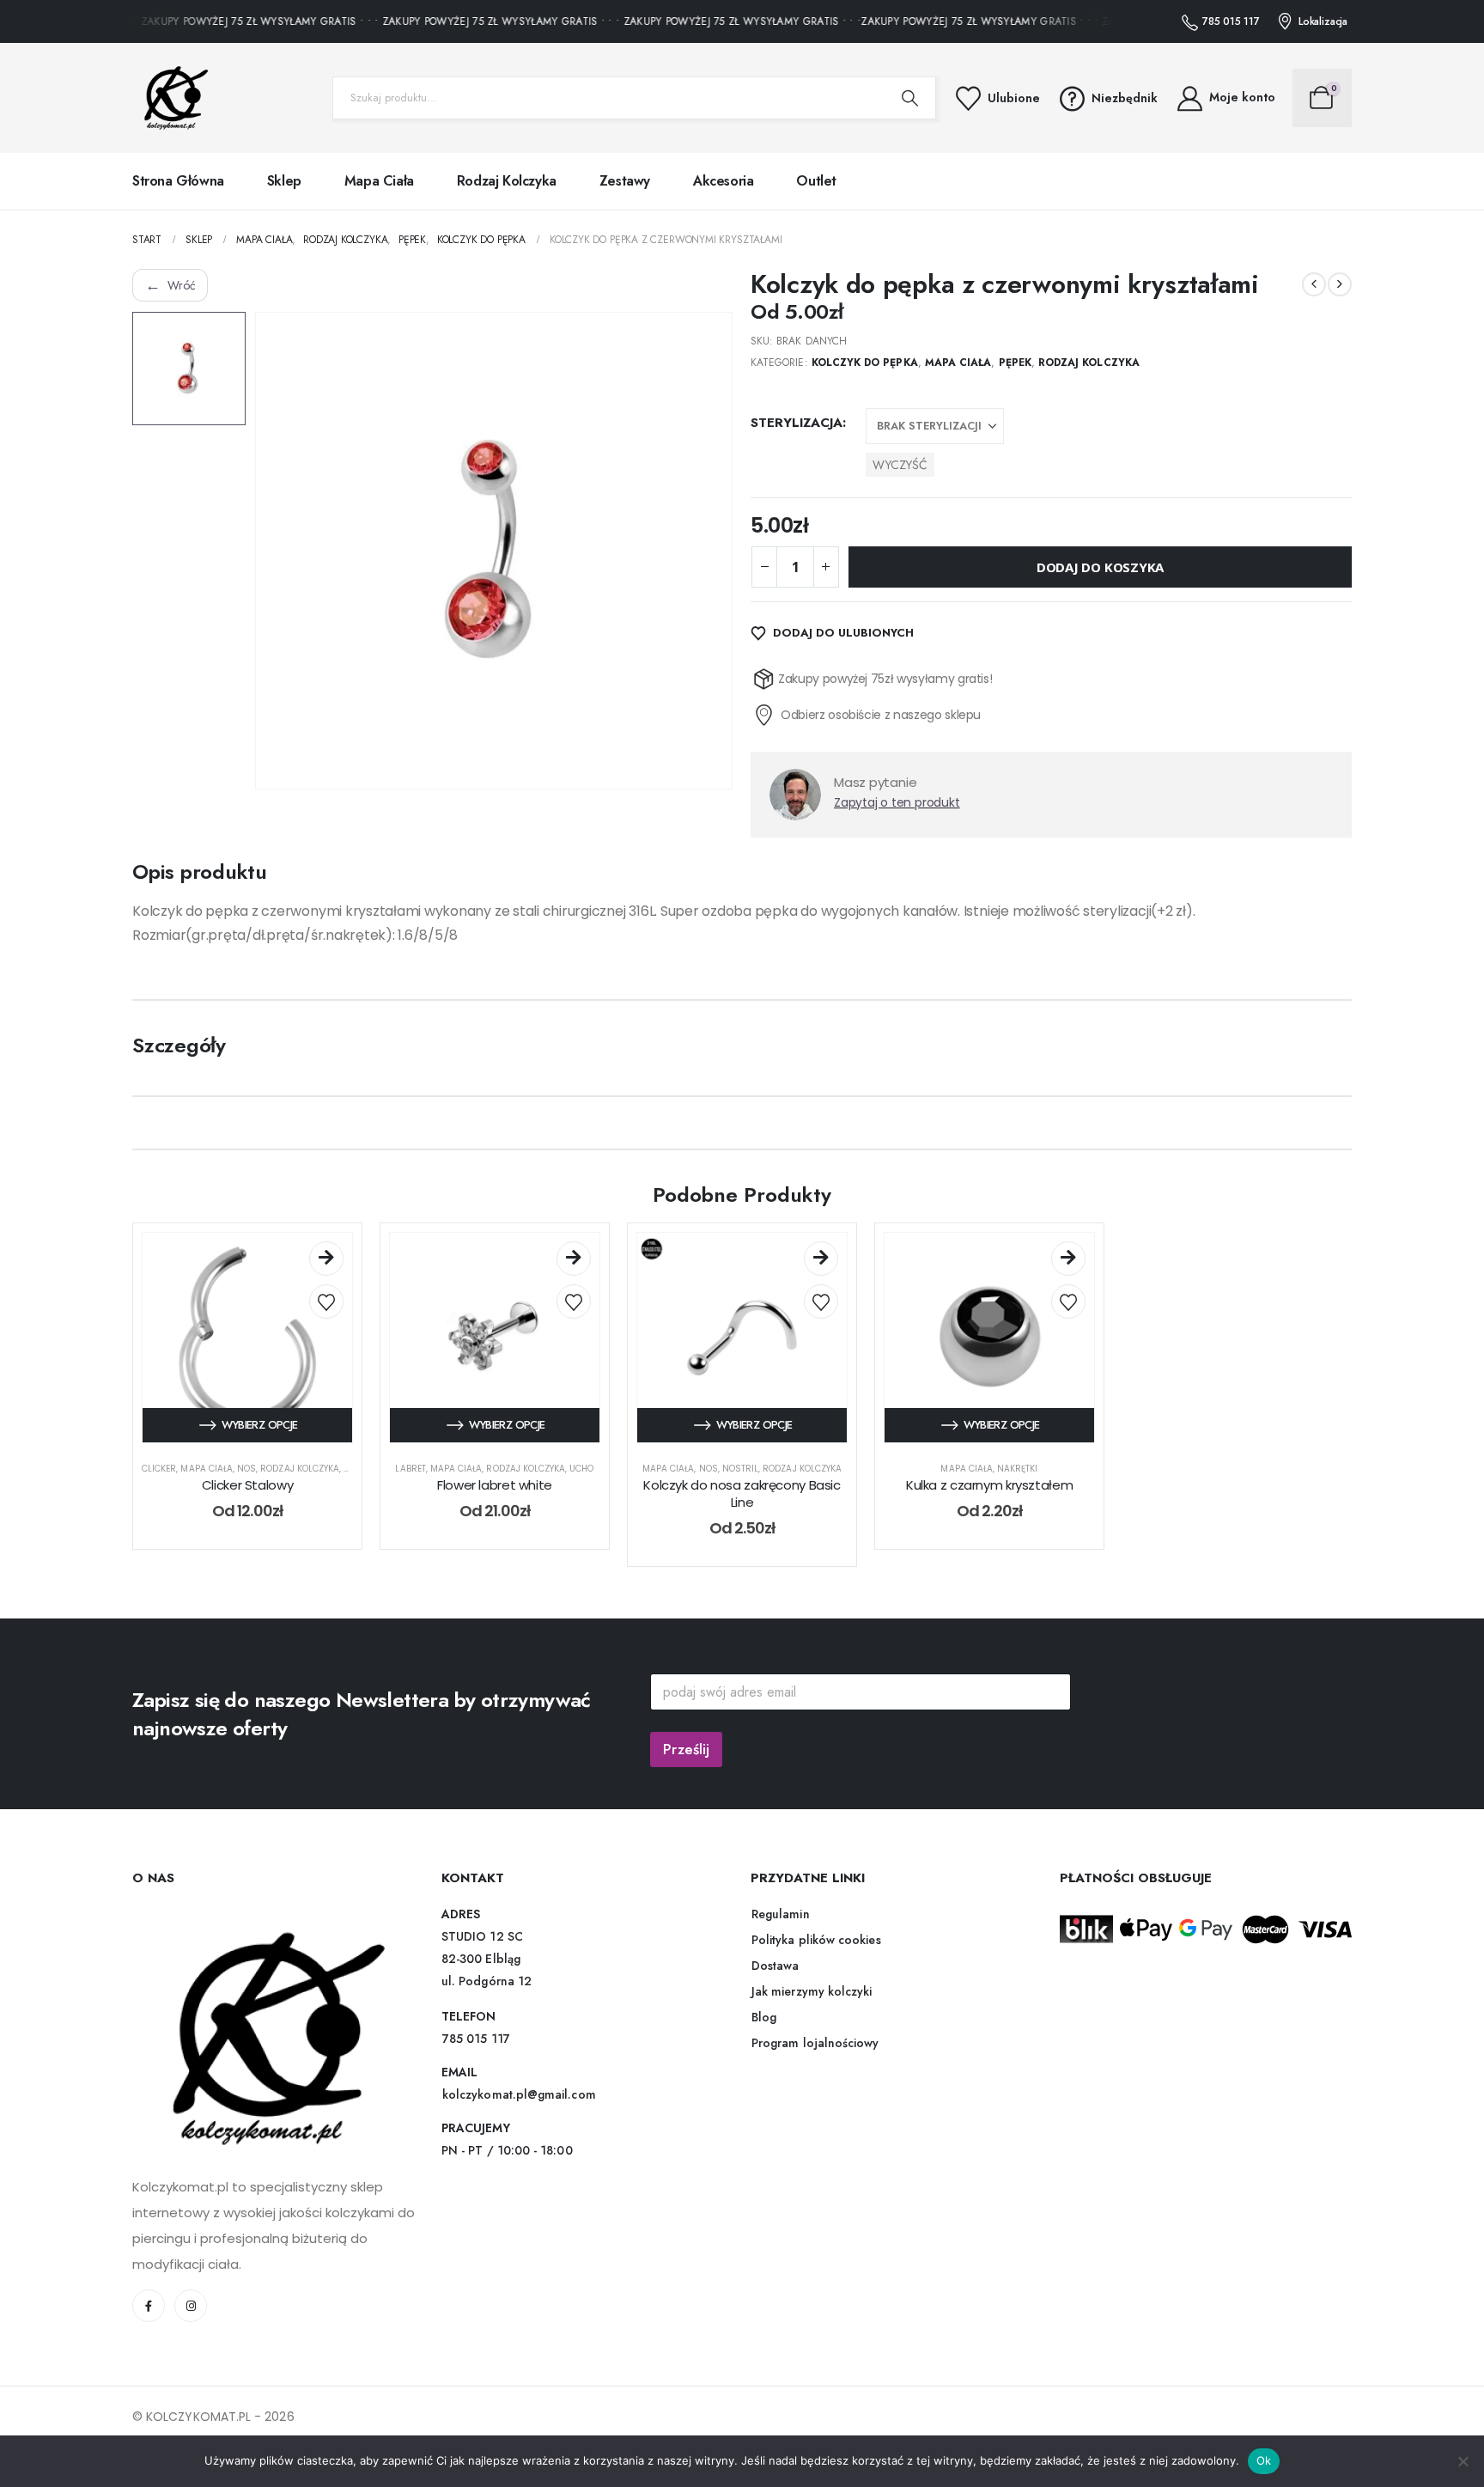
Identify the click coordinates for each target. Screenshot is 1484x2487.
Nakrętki (1017, 1469)
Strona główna (178, 181)
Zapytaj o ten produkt (897, 802)
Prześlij (686, 1749)
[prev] (1314, 284)
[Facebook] (149, 2306)
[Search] (910, 98)
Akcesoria (723, 181)
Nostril (740, 1469)
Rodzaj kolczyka (507, 181)
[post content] (247, 1338)
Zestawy (625, 181)
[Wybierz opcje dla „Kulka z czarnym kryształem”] (1068, 1259)
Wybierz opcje (260, 1425)
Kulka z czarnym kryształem (989, 1485)
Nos (246, 1469)
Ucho (581, 1469)
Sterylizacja (797, 423)
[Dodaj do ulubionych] (326, 1301)
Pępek (1015, 363)
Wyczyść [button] (900, 465)
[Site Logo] (171, 98)
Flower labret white (495, 1485)
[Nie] (1463, 2461)
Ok (1264, 2460)
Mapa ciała (379, 181)
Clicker (159, 1469)
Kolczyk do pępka (865, 363)
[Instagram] (191, 2306)
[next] (1340, 284)
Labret (410, 1469)
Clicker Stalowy (247, 1485)
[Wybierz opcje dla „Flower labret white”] (574, 1259)
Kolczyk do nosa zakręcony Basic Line (742, 1493)
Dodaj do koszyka (1100, 567)
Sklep (284, 181)
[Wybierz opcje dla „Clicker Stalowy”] (326, 1259)
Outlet (816, 181)
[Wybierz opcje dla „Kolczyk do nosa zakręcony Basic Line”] (821, 1259)
